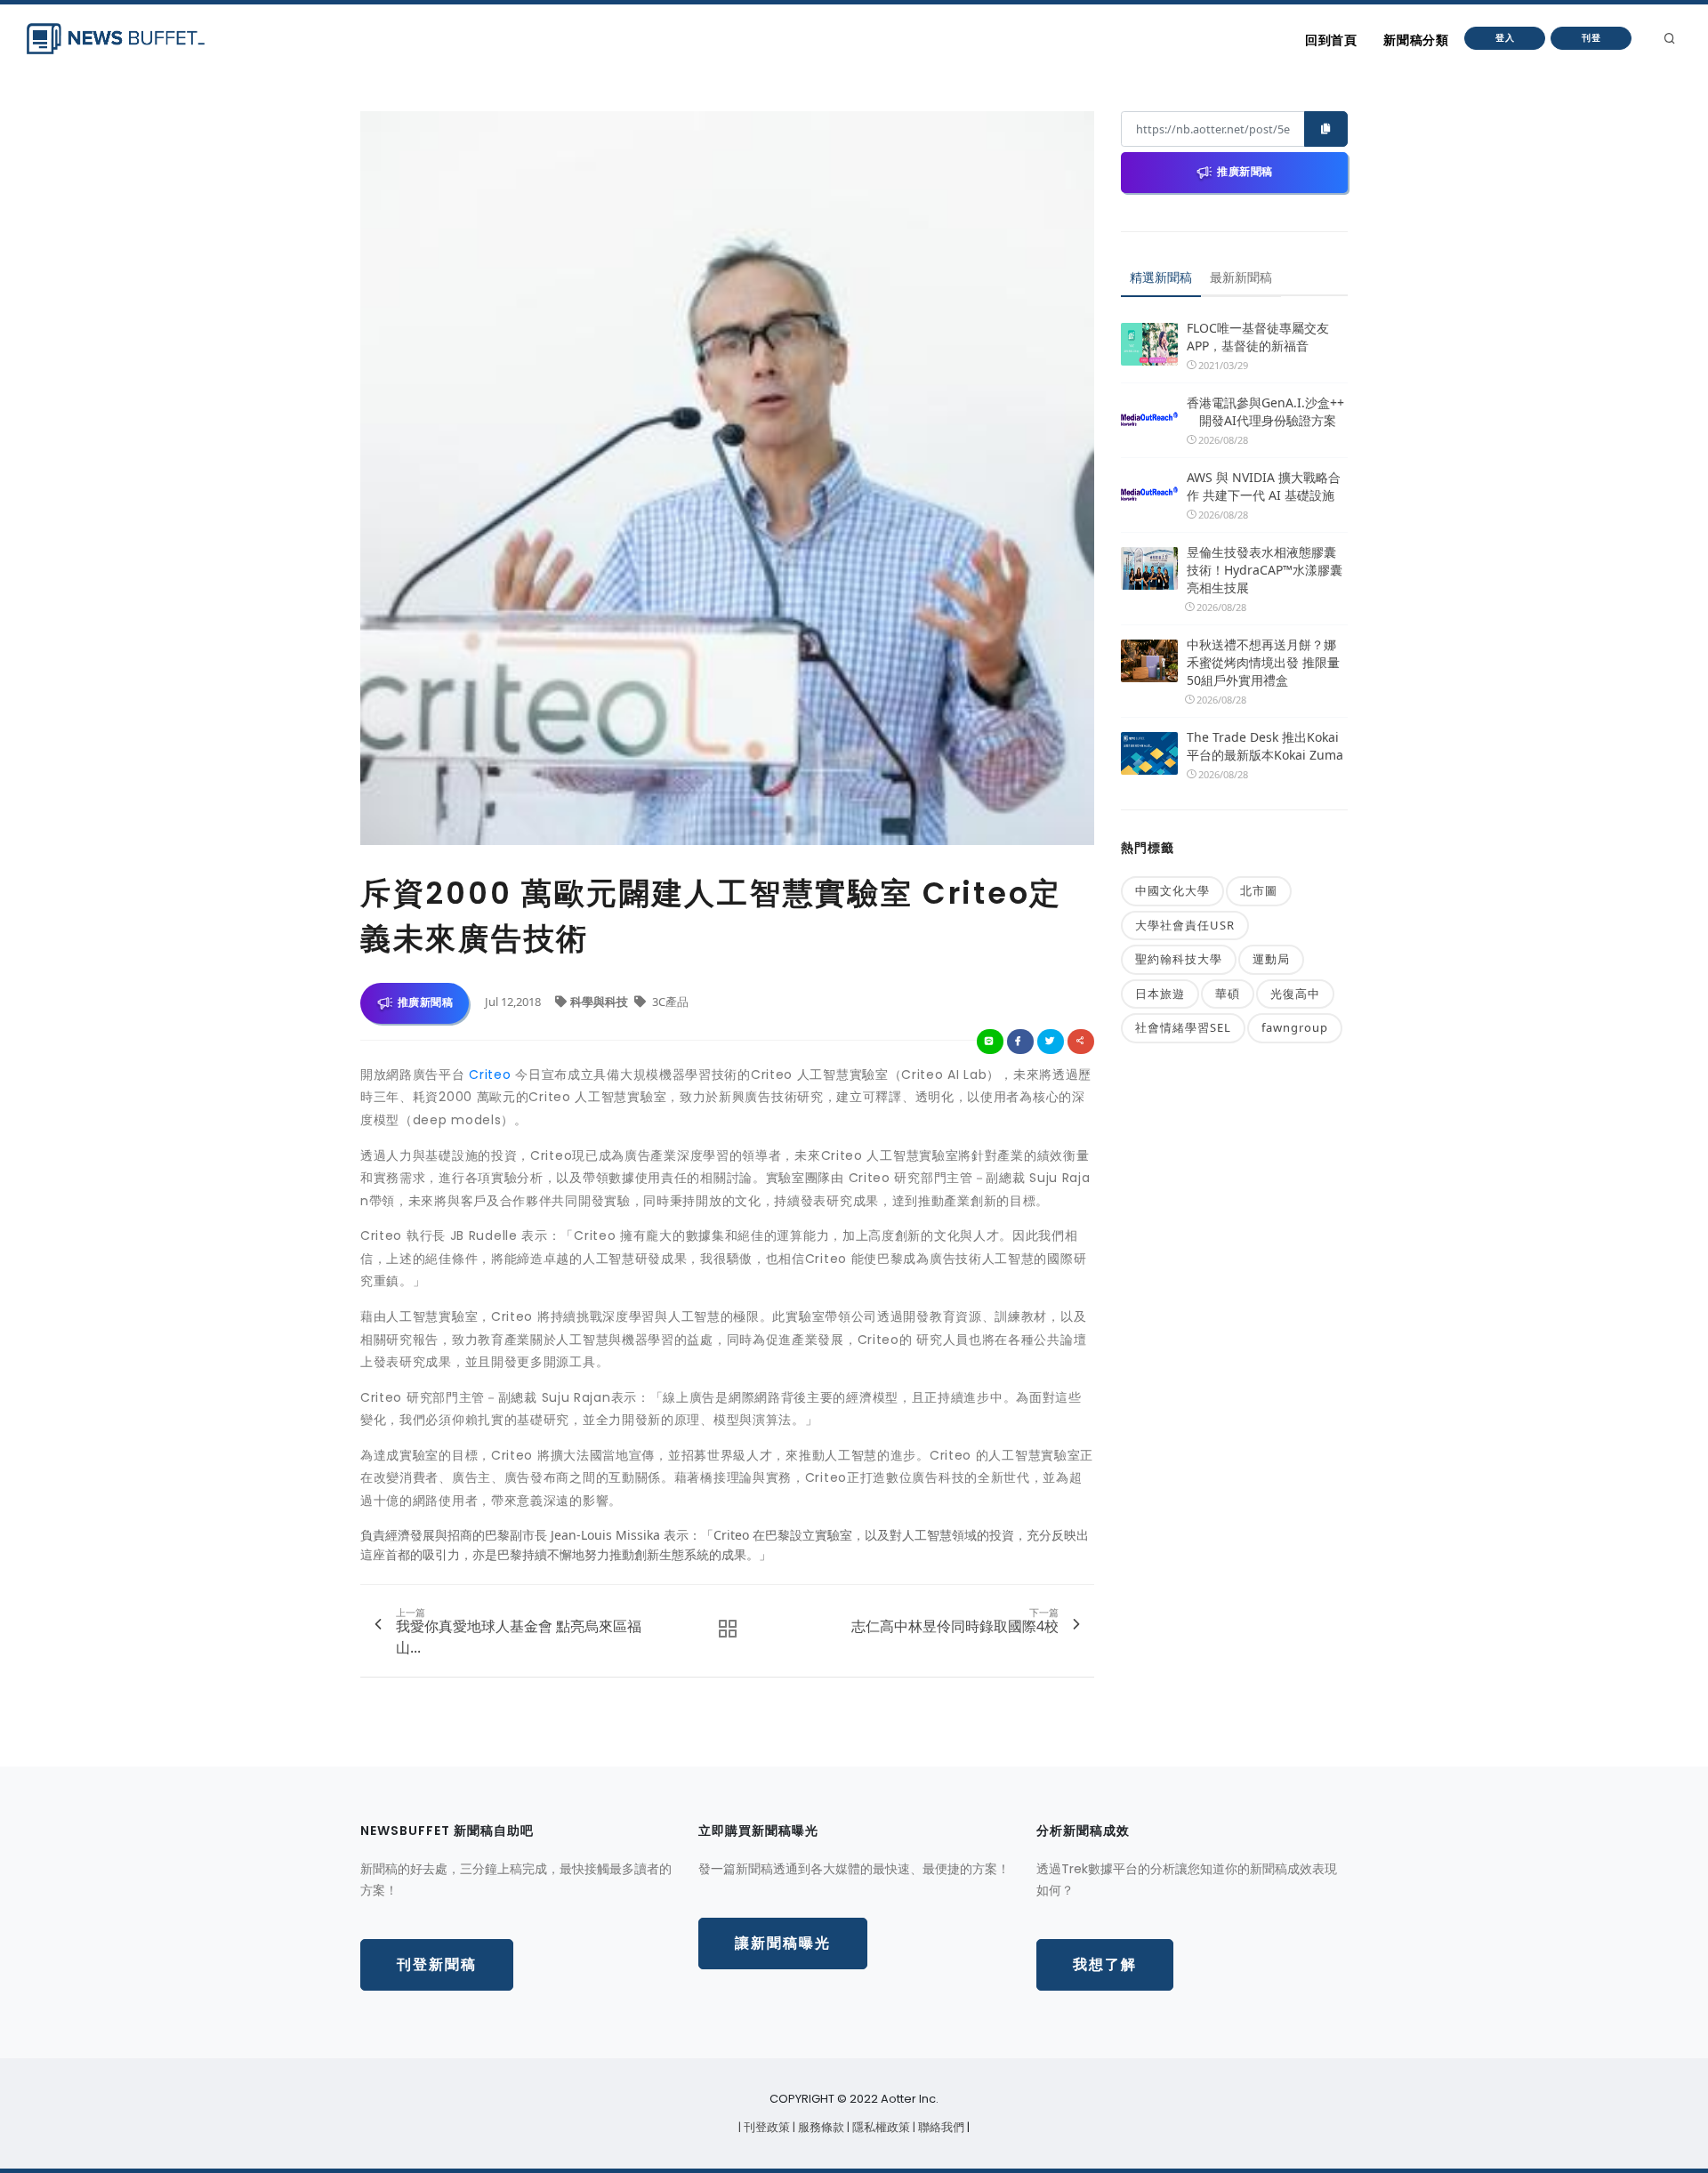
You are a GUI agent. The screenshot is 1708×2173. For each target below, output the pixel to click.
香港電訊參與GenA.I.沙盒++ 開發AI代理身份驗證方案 (1265, 411)
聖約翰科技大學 (1179, 959)
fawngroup (1295, 1027)
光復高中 (1295, 994)
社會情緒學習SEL (1183, 1027)
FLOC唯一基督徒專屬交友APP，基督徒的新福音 (1258, 337)
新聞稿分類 (1416, 40)
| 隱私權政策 (880, 2127)
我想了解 (1105, 1964)
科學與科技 (600, 1002)
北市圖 (1259, 890)
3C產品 (669, 1002)
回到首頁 (1331, 40)
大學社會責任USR (1185, 925)
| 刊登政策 (765, 2127)
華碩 (1228, 994)
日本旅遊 (1160, 994)
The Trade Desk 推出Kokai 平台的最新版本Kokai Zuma (1265, 746)
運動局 (1271, 959)
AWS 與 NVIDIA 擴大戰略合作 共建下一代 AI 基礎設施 (1264, 486)
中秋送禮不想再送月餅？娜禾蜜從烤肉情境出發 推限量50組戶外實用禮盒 (1263, 662)
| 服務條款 (820, 2127)
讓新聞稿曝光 (783, 1943)
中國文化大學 (1172, 890)
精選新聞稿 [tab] (1161, 277)
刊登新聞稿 (437, 1964)
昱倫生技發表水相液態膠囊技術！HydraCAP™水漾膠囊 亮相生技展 (1265, 570)
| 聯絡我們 (940, 2127)
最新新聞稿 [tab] (1241, 277)
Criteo (490, 1074)
